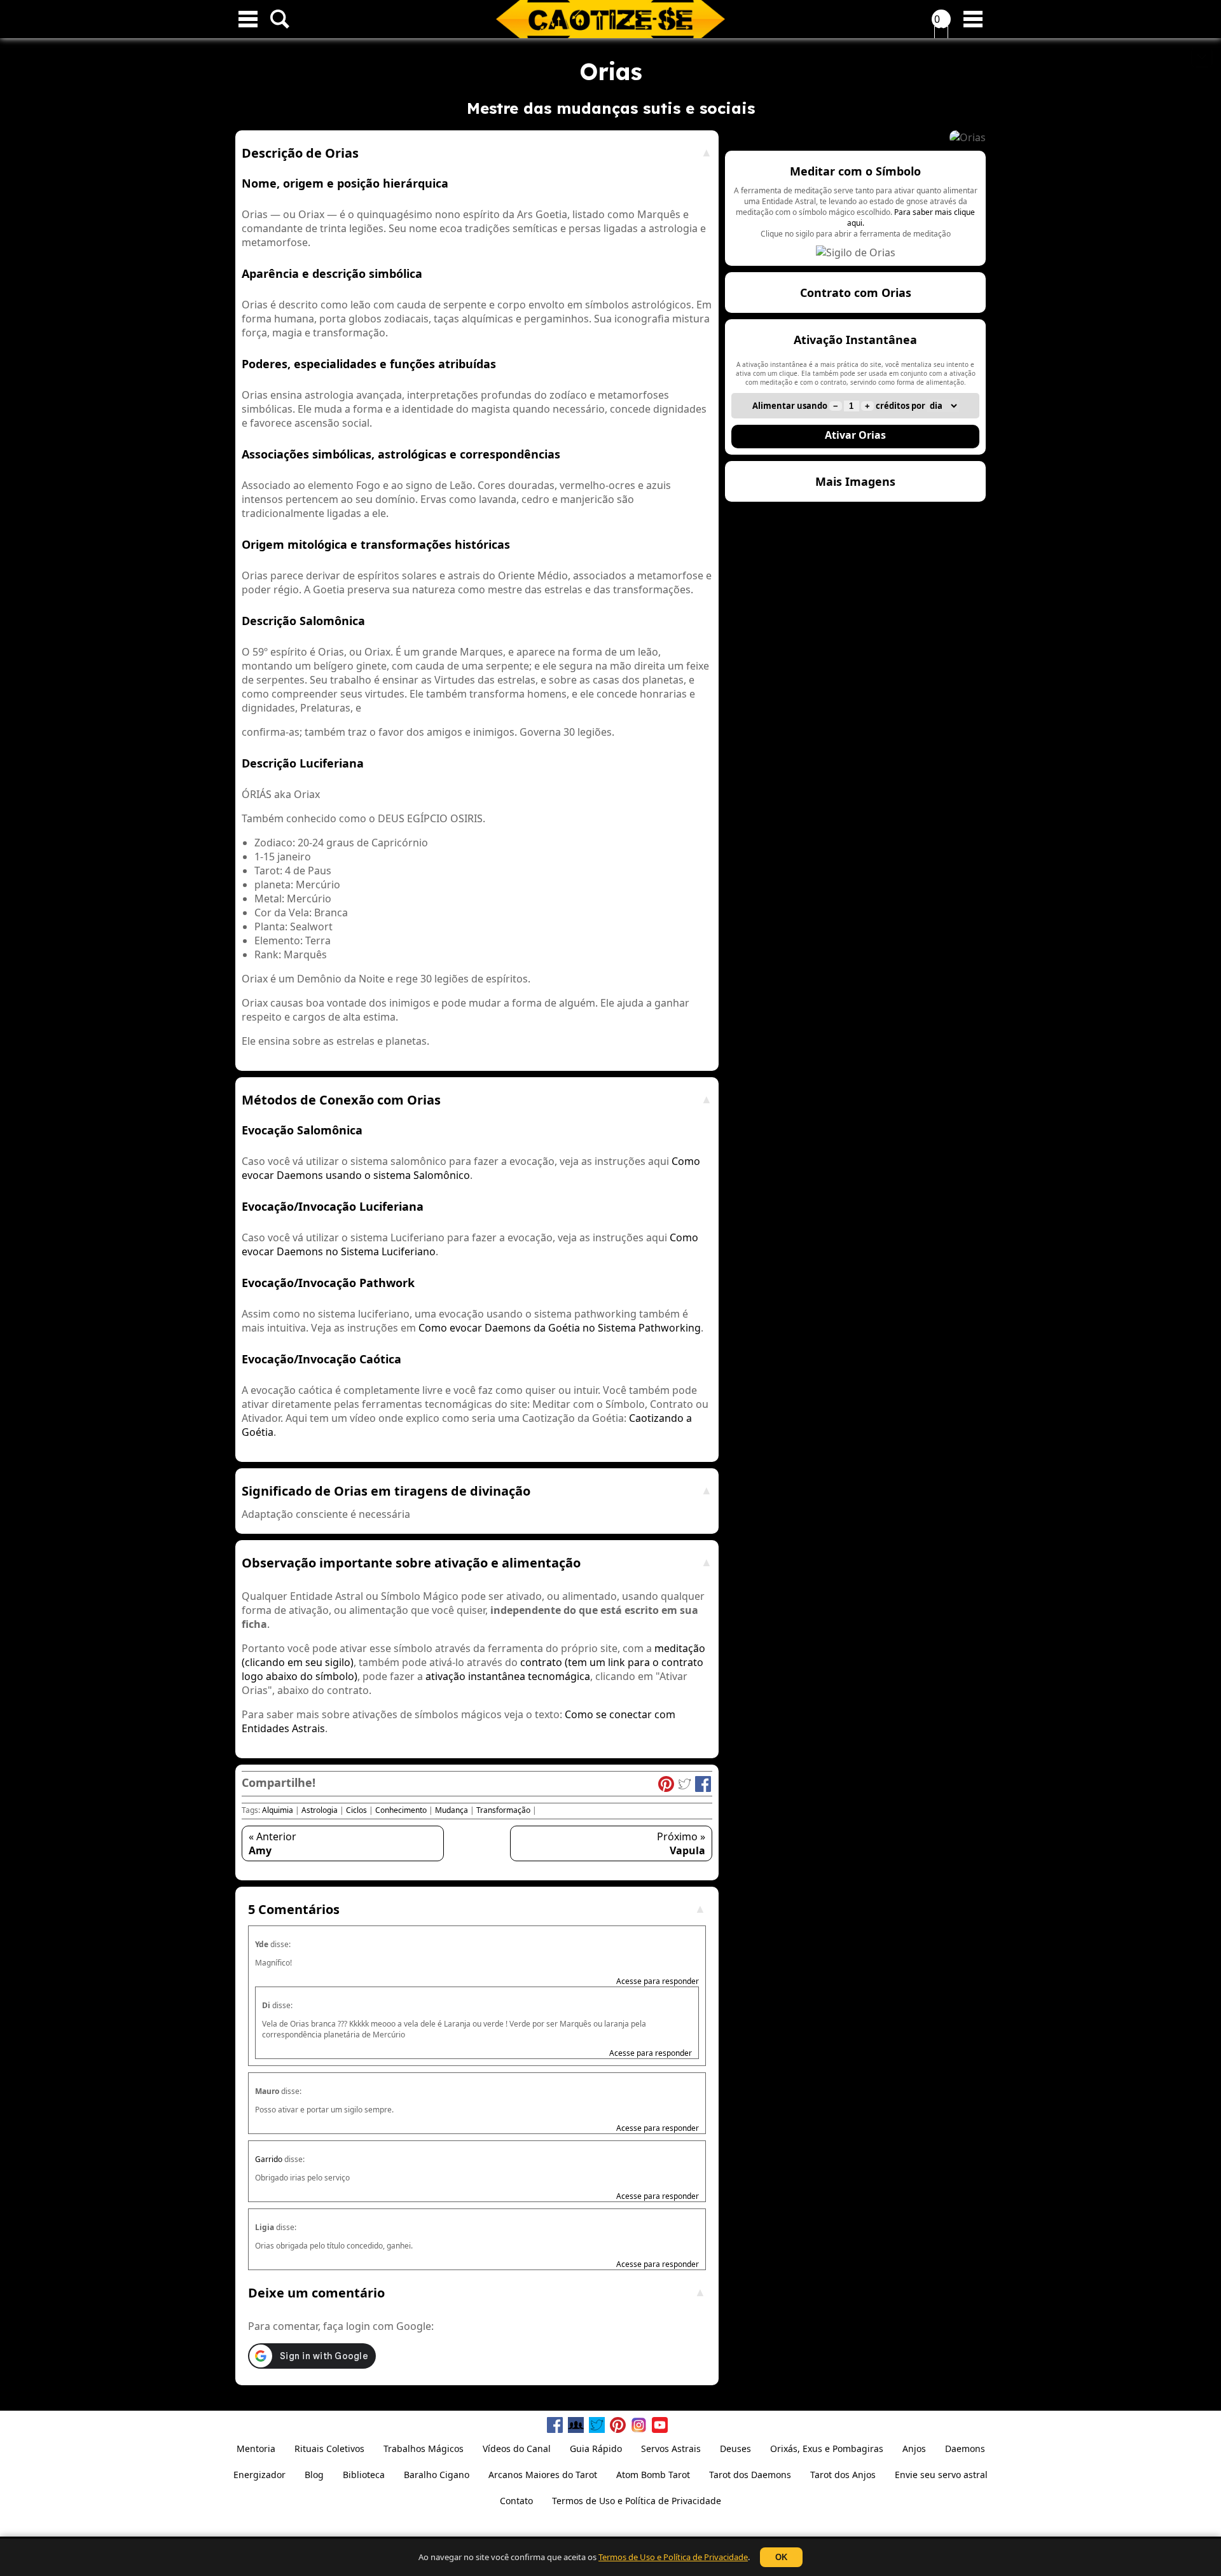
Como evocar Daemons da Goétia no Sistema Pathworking (560, 1328)
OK (781, 2557)
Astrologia (320, 1810)
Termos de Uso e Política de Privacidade (673, 2557)
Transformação (503, 1810)
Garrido (269, 2159)
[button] (855, 208)
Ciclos (356, 1810)
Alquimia (278, 1810)
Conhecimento (401, 1810)
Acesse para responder (658, 1981)
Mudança (452, 1810)
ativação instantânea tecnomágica (508, 1676)
